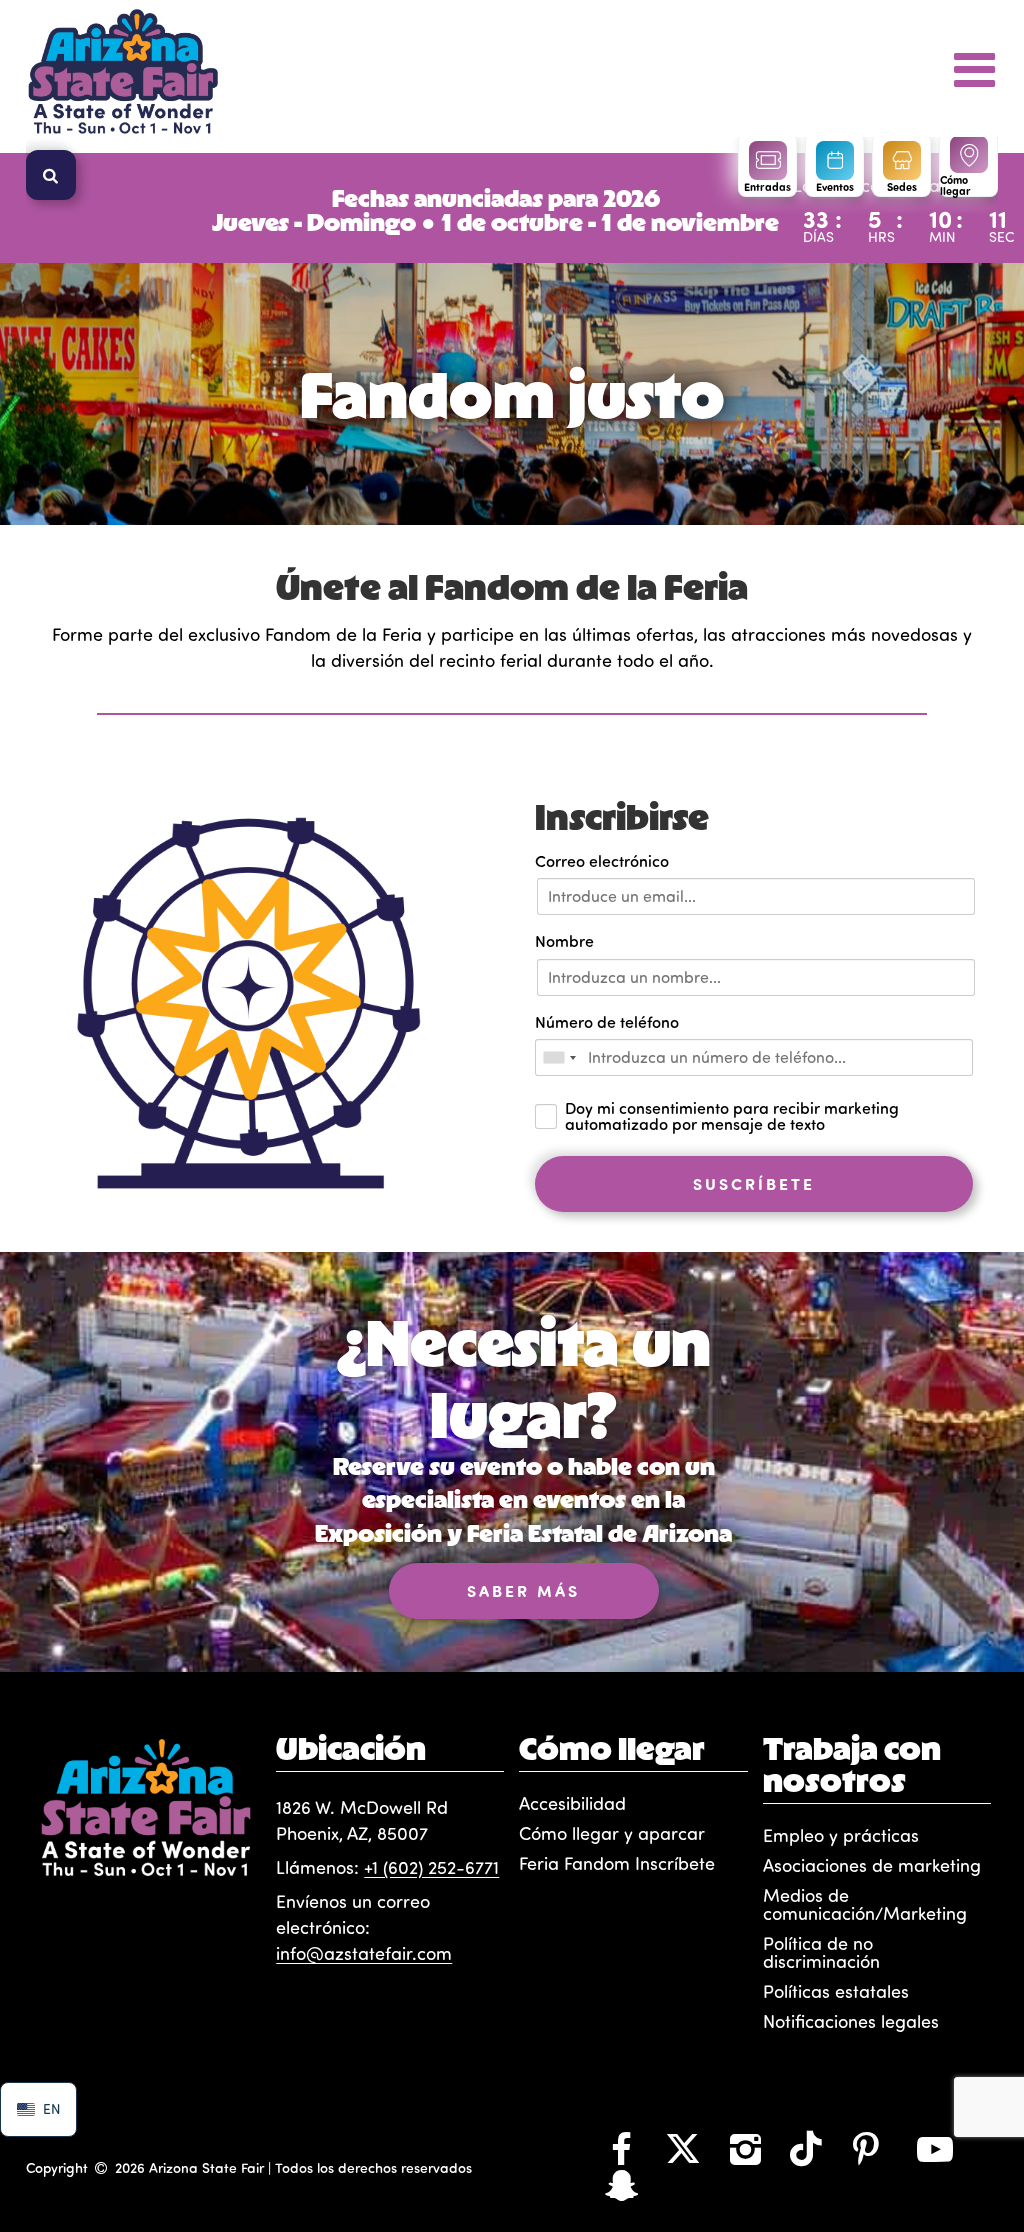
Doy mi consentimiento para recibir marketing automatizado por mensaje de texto (732, 1116)
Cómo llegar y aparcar (612, 1833)
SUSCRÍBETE (754, 1183)
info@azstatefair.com (364, 1953)
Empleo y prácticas (841, 1835)
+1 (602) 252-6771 (431, 1867)
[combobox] (559, 1057)
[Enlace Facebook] (621, 2148)
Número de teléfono (607, 1021)
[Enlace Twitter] (683, 2148)
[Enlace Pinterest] (866, 2148)
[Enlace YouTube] (935, 2148)
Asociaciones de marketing (872, 1865)
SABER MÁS (523, 1590)
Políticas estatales (836, 1991)
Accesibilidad (572, 1803)
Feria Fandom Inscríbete (617, 1863)
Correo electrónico (602, 860)
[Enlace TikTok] (806, 2148)
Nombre (564, 940)
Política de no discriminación (821, 1952)
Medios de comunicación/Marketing (865, 1904)
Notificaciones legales (851, 2021)
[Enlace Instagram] (745, 2148)
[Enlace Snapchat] (621, 2184)
